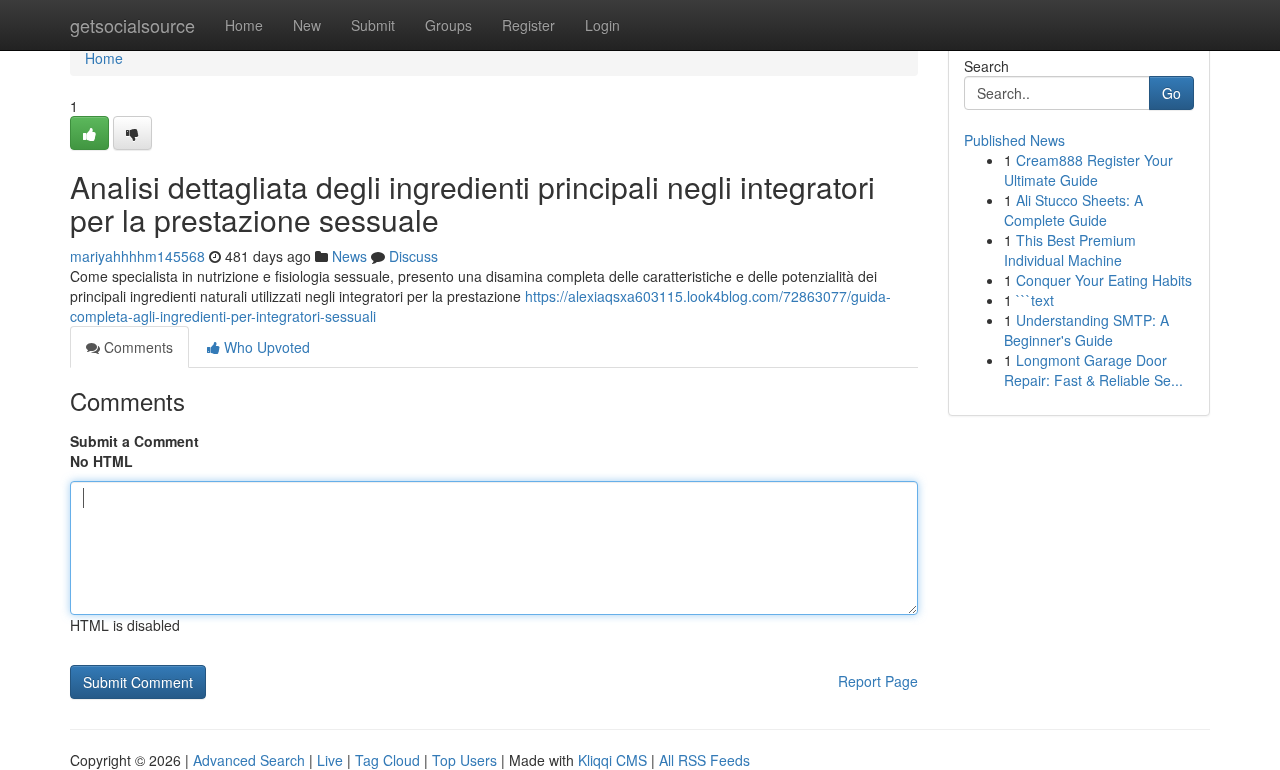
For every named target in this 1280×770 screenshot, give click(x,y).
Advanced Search (249, 760)
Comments (136, 347)
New (307, 25)
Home (244, 25)
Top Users (464, 760)
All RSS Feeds (704, 760)
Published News (1014, 140)
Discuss (413, 256)
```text (1035, 300)
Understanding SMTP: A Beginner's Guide (1086, 330)
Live (330, 760)
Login (602, 25)
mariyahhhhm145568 (137, 256)
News (349, 256)
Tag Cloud (387, 760)
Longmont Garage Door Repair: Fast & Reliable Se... (1093, 370)
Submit (373, 25)
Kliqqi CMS (612, 760)
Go (1171, 93)
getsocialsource (132, 25)
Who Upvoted (265, 347)
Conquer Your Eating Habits (1104, 280)
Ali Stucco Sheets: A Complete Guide (1073, 210)
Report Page (878, 681)
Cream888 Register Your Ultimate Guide (1088, 170)
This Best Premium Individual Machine (1070, 250)
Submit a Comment (134, 441)
